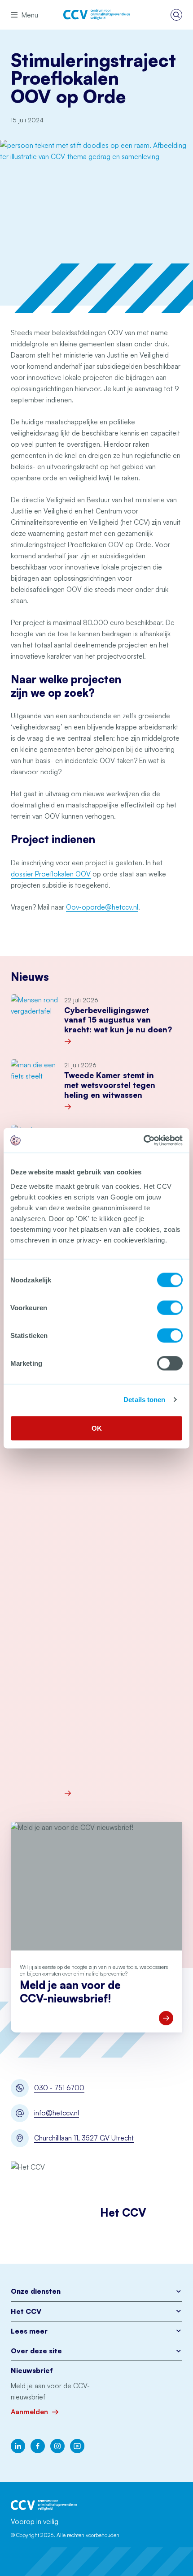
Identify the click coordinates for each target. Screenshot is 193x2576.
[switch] (170, 1307)
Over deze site (36, 2351)
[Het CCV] (96, 15)
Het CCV (26, 2311)
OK (97, 1428)
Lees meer (29, 2331)
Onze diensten (36, 2291)
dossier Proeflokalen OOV (51, 874)
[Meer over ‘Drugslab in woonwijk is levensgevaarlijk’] (123, 1793)
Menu (30, 15)
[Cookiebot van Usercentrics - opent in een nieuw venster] (143, 1140)
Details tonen (144, 1400)
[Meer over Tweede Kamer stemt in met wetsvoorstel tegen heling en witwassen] (123, 1107)
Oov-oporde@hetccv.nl (102, 907)
